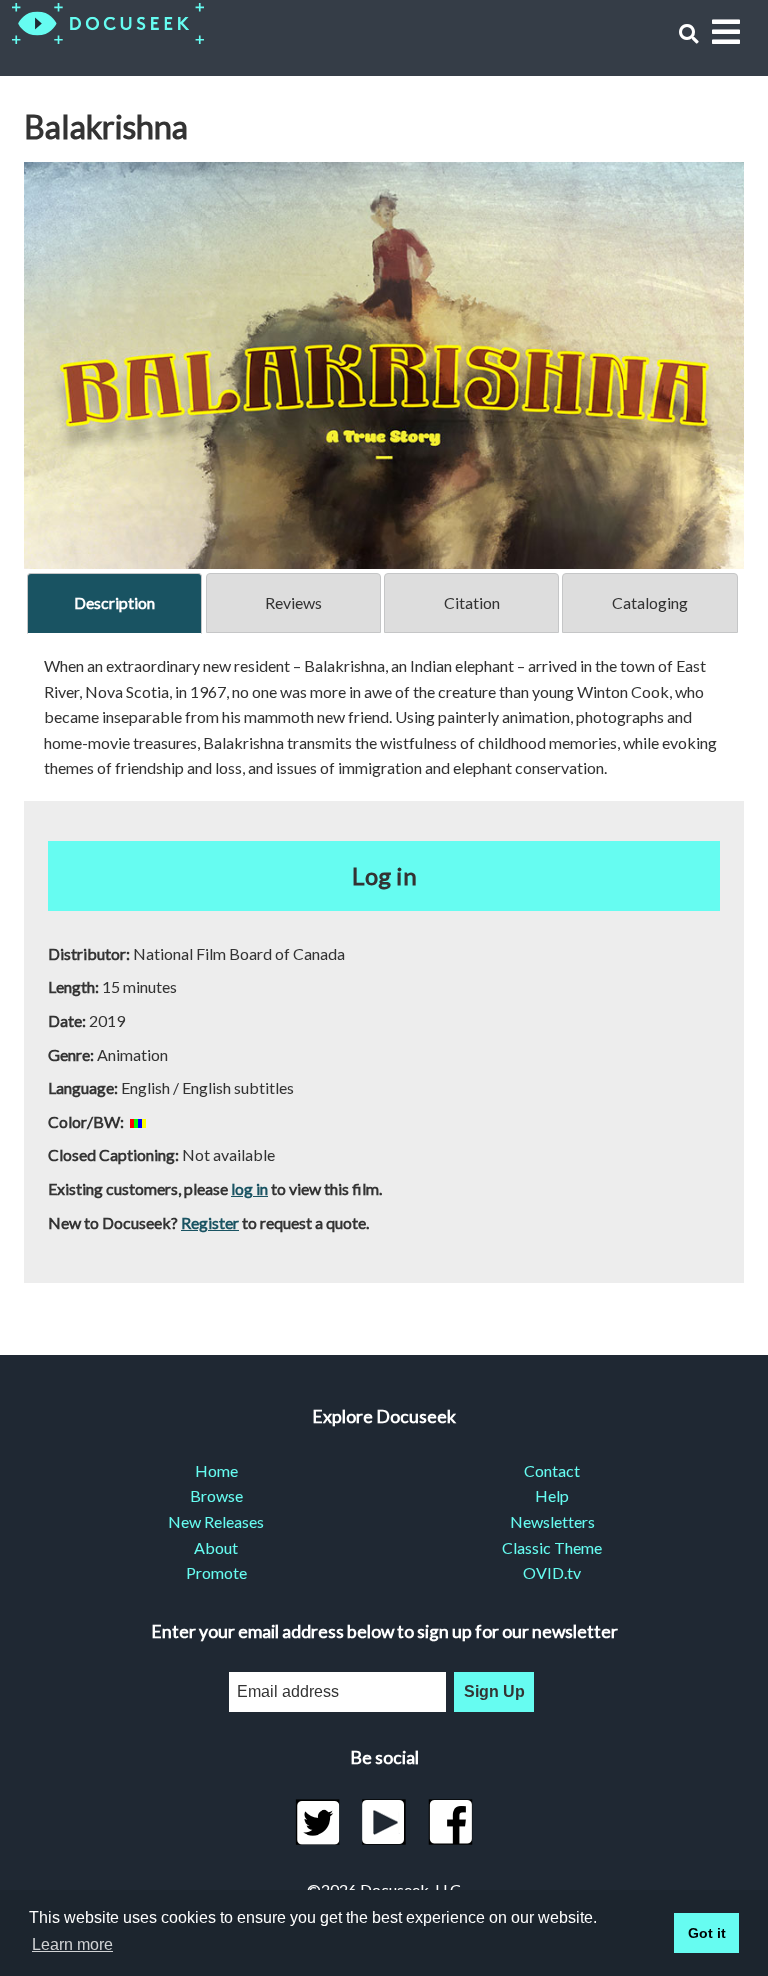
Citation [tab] (472, 602)
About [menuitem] (216, 1547)
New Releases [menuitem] (216, 1521)
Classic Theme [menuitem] (552, 1547)
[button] (688, 33)
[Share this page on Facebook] (450, 1822)
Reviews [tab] (293, 602)
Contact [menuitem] (552, 1470)
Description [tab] (114, 602)
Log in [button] (384, 875)
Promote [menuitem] (216, 1572)
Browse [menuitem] (216, 1495)
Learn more (72, 1944)
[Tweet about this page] (317, 1822)
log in (249, 1188)
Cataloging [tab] (650, 602)
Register (210, 1222)
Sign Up (494, 1691)
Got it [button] (707, 1933)
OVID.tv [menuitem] (552, 1572)
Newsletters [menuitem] (552, 1521)
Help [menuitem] (552, 1495)
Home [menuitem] (216, 1470)
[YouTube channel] (384, 1822)
